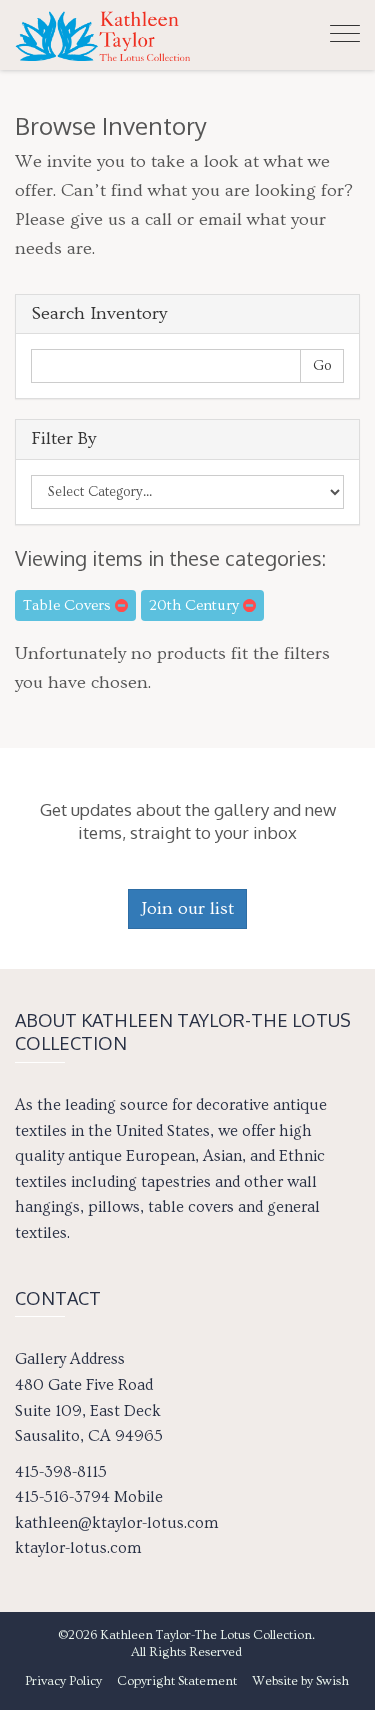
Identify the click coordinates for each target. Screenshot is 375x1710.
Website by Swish (300, 1681)
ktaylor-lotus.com (78, 1548)
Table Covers (69, 605)
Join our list (187, 908)
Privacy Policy (63, 1681)
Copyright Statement (177, 1681)
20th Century (196, 605)
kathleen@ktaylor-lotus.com (116, 1523)
